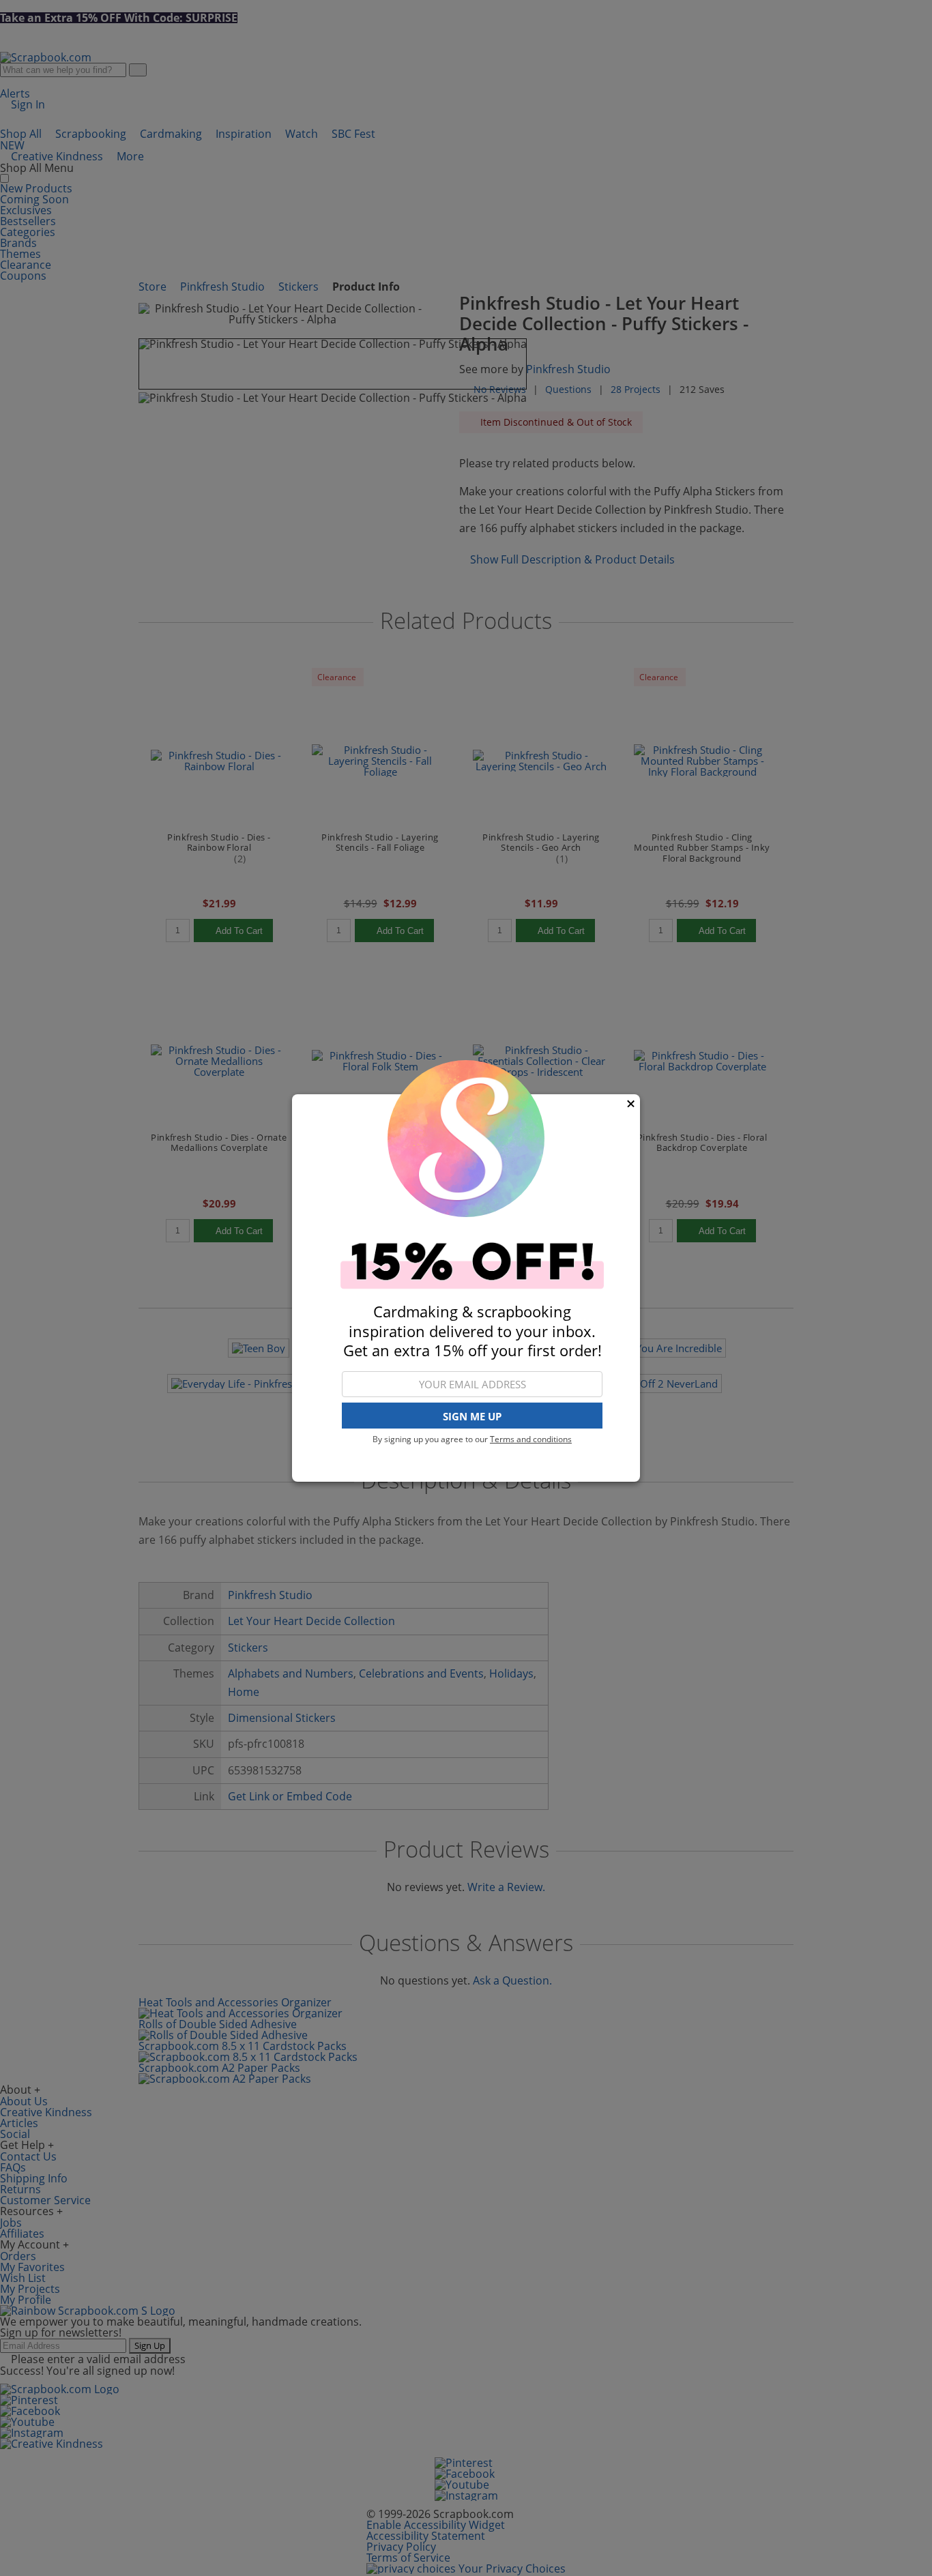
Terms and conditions (531, 1439)
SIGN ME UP (472, 1416)
